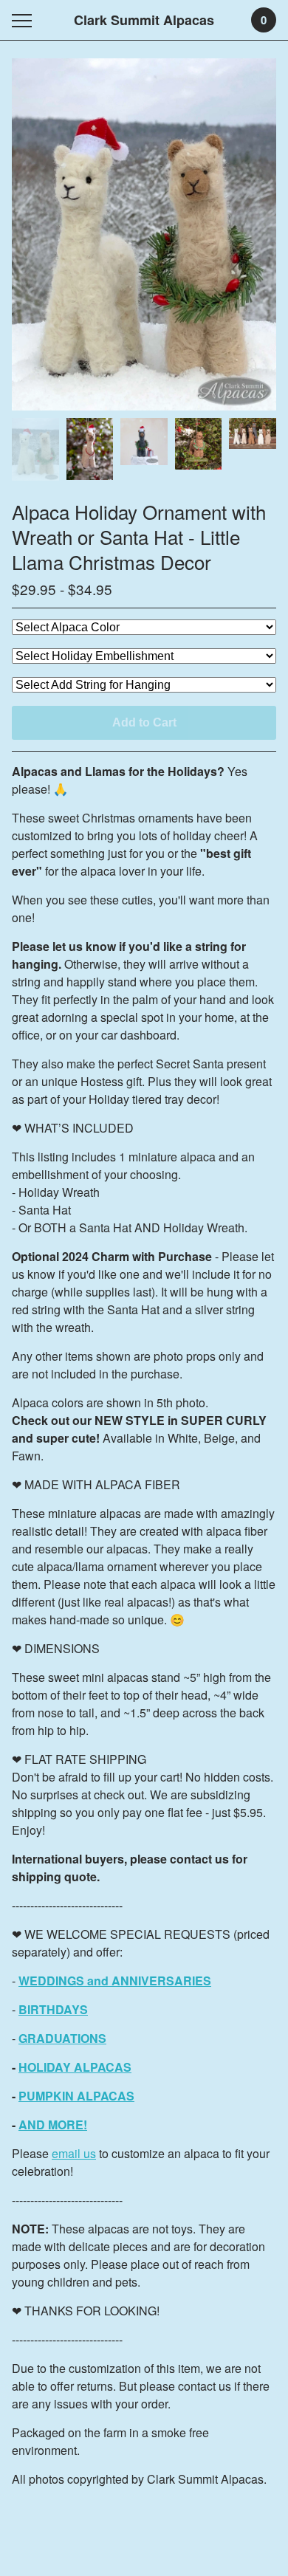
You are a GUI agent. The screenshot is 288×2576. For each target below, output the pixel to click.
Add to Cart (144, 722)
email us (74, 2153)
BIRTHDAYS (53, 2009)
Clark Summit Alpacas (144, 20)
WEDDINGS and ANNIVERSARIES (115, 1981)
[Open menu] (25, 20)
